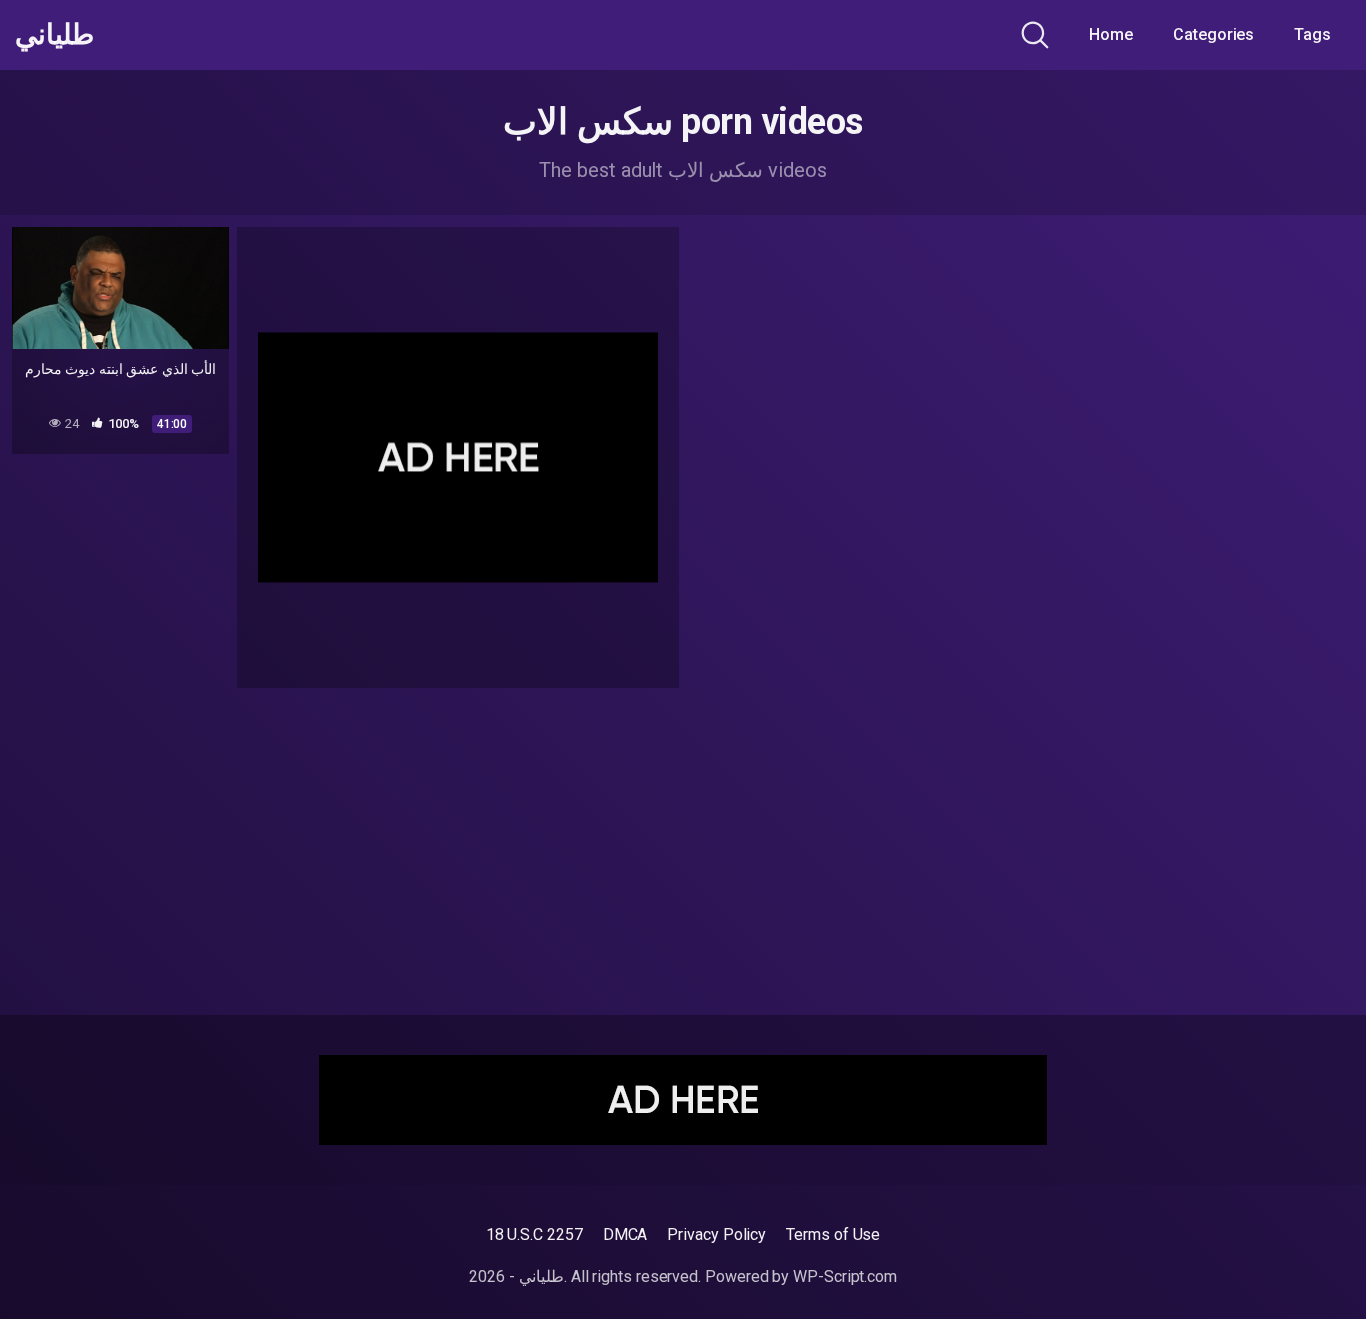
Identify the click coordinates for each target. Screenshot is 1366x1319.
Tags (1312, 34)
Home (1111, 34)
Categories (1213, 34)
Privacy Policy (716, 1234)
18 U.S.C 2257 (534, 1234)
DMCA (625, 1234)
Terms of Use (833, 1234)
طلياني (54, 35)
